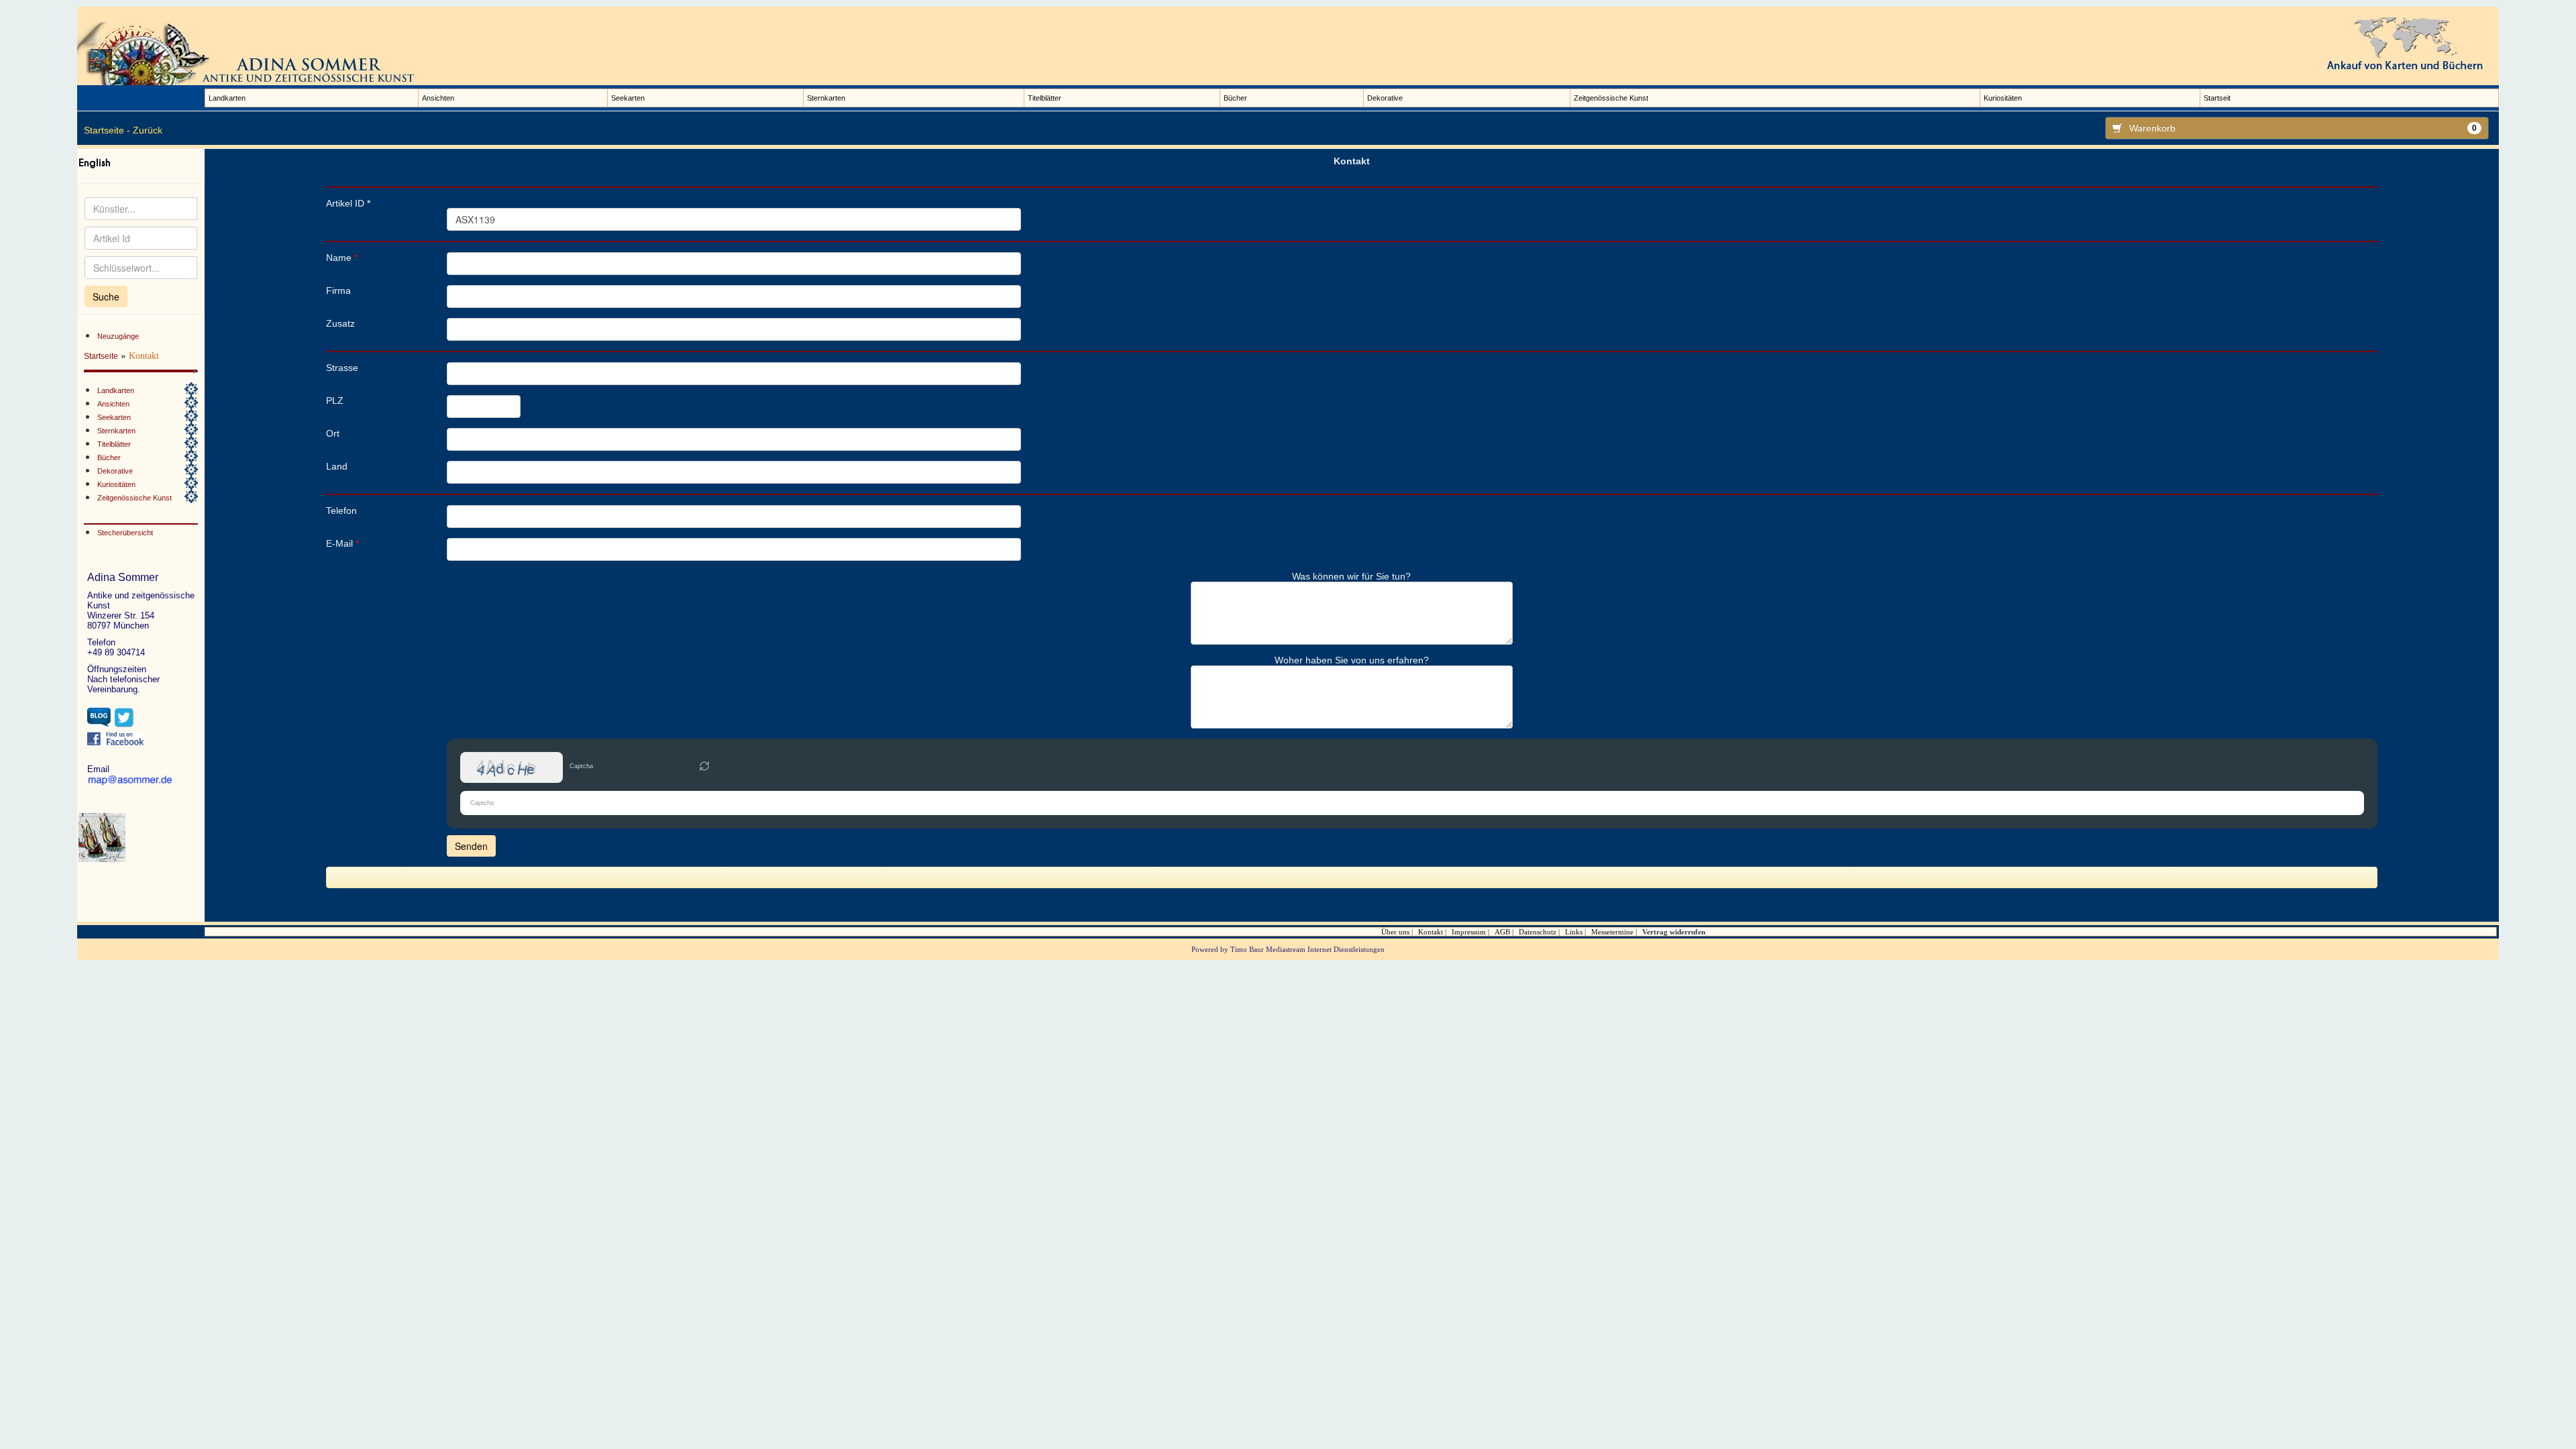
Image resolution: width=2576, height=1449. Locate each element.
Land (337, 466)
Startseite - (107, 130)
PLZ (335, 400)
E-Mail (342, 543)
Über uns (1395, 932)
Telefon (341, 511)
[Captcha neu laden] (704, 766)
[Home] (252, 53)
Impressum (1469, 932)
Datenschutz (1538, 932)
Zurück (148, 130)
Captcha (581, 766)
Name (342, 258)
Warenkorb (2303, 128)
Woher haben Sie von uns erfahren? (1352, 660)
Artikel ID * (348, 203)
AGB (1502, 932)
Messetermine (1612, 932)
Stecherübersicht (125, 533)
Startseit (2217, 98)
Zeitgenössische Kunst (1611, 98)
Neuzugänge (118, 336)
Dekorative (1385, 98)
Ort (333, 433)
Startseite (101, 356)
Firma (338, 290)
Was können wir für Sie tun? (1351, 576)
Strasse (342, 368)
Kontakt (1431, 932)
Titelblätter (1044, 98)
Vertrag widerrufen (1674, 932)
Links (1574, 932)
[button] (704, 767)
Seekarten (628, 98)
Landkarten (227, 98)
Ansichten (438, 98)
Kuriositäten (2003, 98)
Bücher (1235, 98)
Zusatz (340, 323)
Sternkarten (826, 98)
